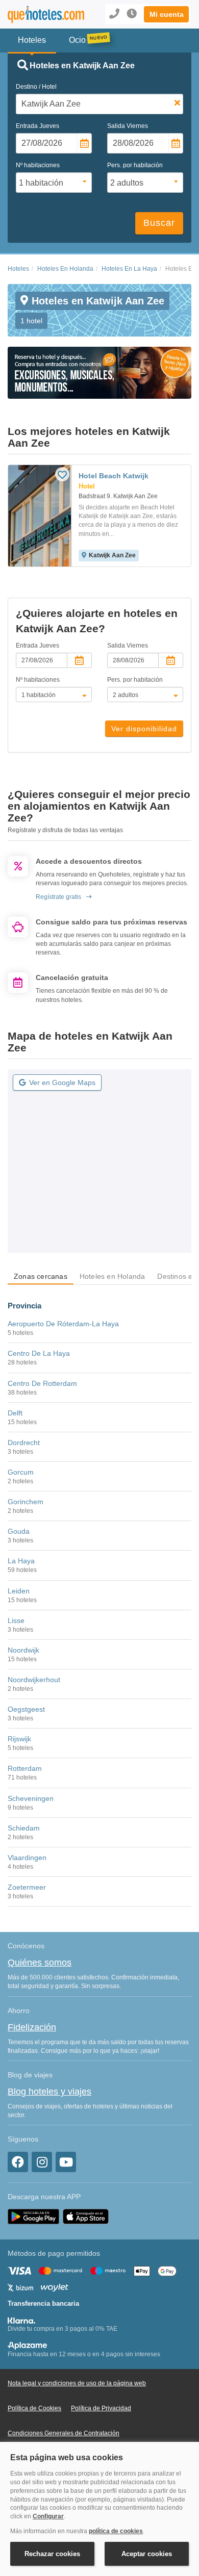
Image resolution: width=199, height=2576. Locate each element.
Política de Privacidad (101, 2408)
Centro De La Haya (39, 1353)
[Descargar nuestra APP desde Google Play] (33, 2216)
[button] (166, 14)
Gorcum (21, 1472)
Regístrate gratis (58, 897)
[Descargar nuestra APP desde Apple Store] (86, 2216)
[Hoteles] (42, 15)
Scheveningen (31, 1798)
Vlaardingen (27, 1858)
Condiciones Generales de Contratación (64, 2433)
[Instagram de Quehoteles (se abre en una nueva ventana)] (42, 2162)
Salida (128, 126)
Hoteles (18, 269)
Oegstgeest (26, 1709)
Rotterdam (25, 1768)
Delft (15, 1413)
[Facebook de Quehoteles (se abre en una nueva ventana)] (18, 2162)
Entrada (38, 126)
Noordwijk (23, 1650)
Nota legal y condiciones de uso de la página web (77, 2383)
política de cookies (116, 2531)
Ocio (77, 40)
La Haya (21, 1561)
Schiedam (24, 1828)
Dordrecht (24, 1442)
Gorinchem (26, 1502)
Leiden (19, 1591)
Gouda (19, 1531)
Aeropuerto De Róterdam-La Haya (63, 1324)
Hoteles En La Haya (129, 269)
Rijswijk (19, 1739)
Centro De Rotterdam (42, 1383)
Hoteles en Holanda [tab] (113, 1276)
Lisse (16, 1620)
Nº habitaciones (38, 165)
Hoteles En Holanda (65, 269)
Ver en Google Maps (62, 1083)
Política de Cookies (34, 2408)
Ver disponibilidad (144, 729)
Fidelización (32, 2027)
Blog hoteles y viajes (49, 2092)
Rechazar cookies (52, 2554)
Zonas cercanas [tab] (41, 1276)
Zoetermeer (27, 1887)
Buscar (159, 223)
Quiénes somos (40, 1963)
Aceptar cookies (147, 2554)
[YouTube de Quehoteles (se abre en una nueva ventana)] (66, 2162)
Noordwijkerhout (34, 1680)
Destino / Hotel (36, 87)
